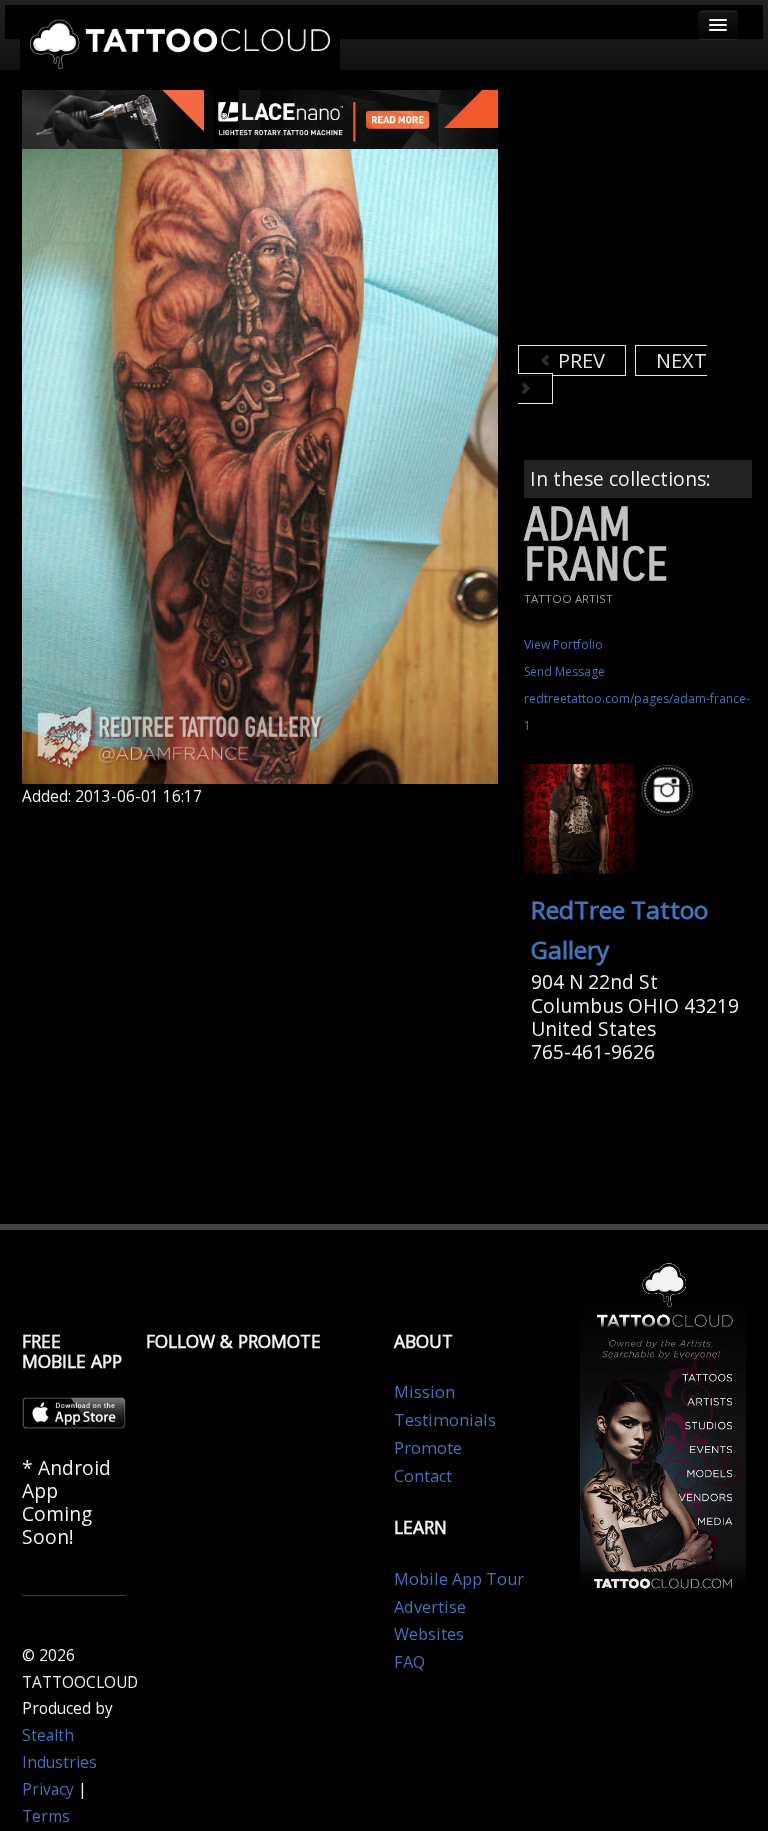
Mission (424, 1392)
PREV (579, 360)
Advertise (430, 1607)
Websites (429, 1634)
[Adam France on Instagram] (670, 790)
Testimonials (445, 1420)
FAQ (409, 1662)
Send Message (564, 671)
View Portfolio (563, 644)
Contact (423, 1476)
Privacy (48, 1789)
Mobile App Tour (459, 1579)
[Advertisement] (643, 215)
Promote (428, 1448)
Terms (46, 1816)
